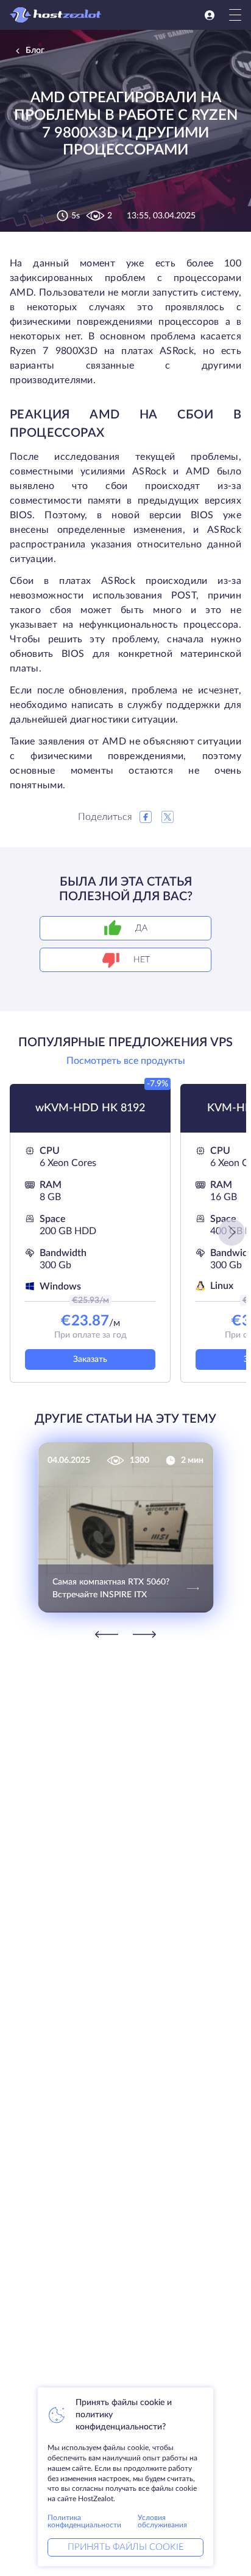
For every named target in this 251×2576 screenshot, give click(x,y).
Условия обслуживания (162, 2521)
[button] (232, 1232)
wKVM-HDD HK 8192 (90, 1108)
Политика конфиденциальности (84, 2521)
